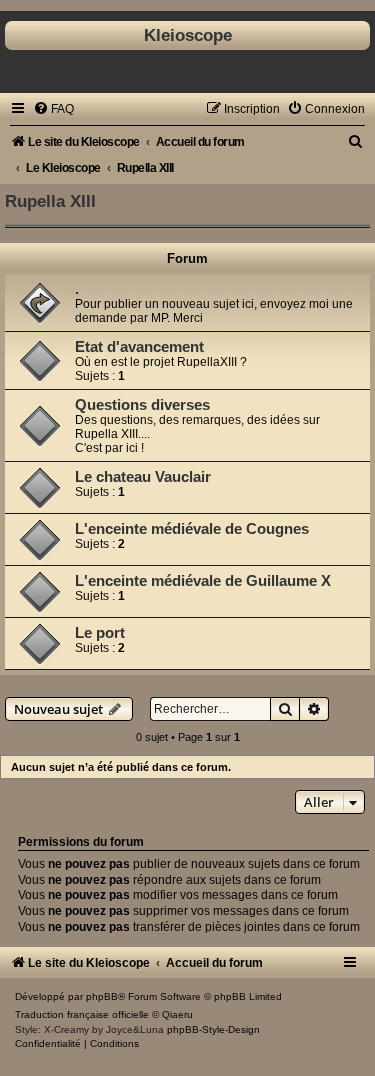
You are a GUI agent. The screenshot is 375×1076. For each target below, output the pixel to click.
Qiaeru (177, 1014)
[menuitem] (53, 109)
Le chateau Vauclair (143, 477)
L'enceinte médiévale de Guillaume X (203, 581)
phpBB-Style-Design (213, 1029)
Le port (100, 633)
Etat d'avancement (139, 347)
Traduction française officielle (82, 1014)
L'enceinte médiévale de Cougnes (192, 529)
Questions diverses (142, 405)
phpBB (102, 996)
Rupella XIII (50, 201)
